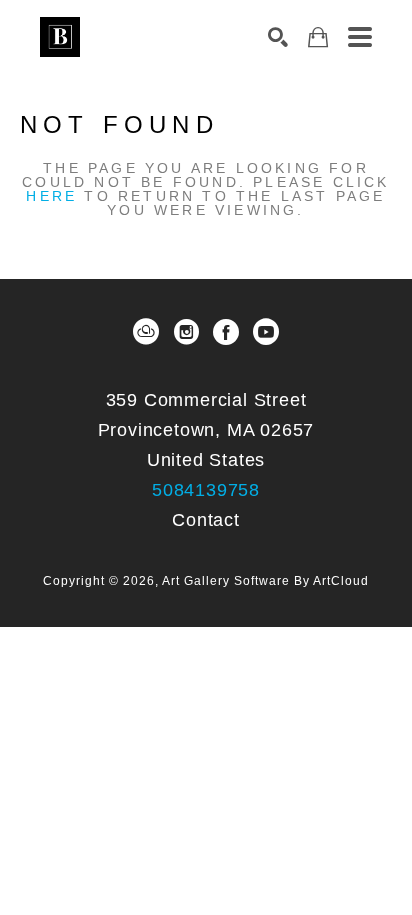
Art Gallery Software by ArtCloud (265, 581)
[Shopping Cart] (318, 37)
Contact (206, 520)
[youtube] (266, 332)
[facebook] (226, 332)
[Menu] (360, 37)
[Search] (278, 37)
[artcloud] (146, 332)
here (51, 196)
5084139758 (206, 490)
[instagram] (186, 332)
